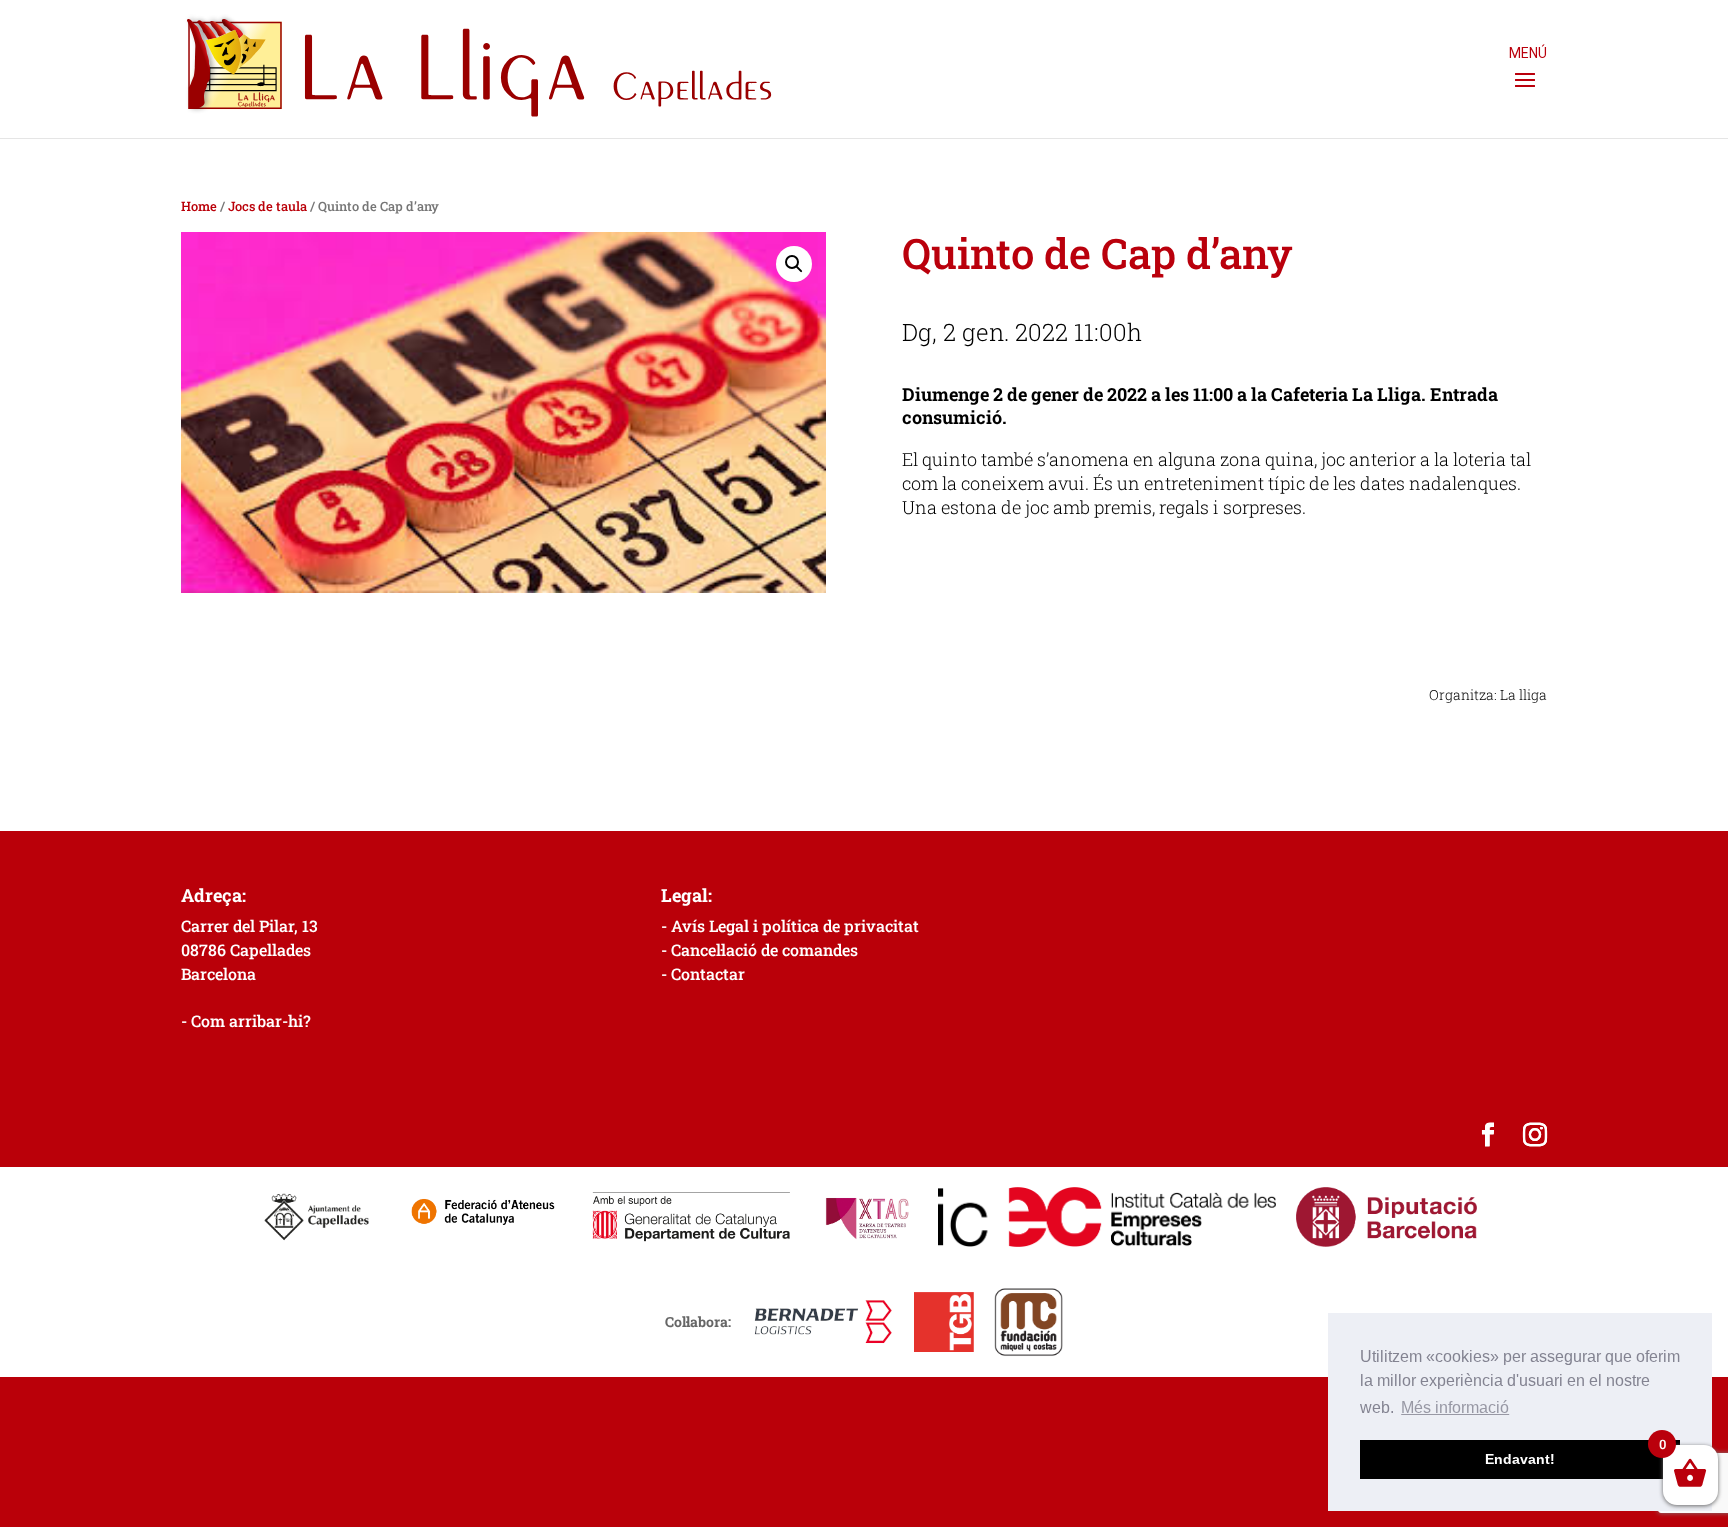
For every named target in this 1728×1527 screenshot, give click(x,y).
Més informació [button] (1455, 1407)
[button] (794, 264)
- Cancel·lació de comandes (759, 949)
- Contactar (703, 973)
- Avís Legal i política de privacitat (790, 925)
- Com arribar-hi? (246, 1020)
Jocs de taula (267, 206)
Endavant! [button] (1520, 1459)
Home (199, 206)
